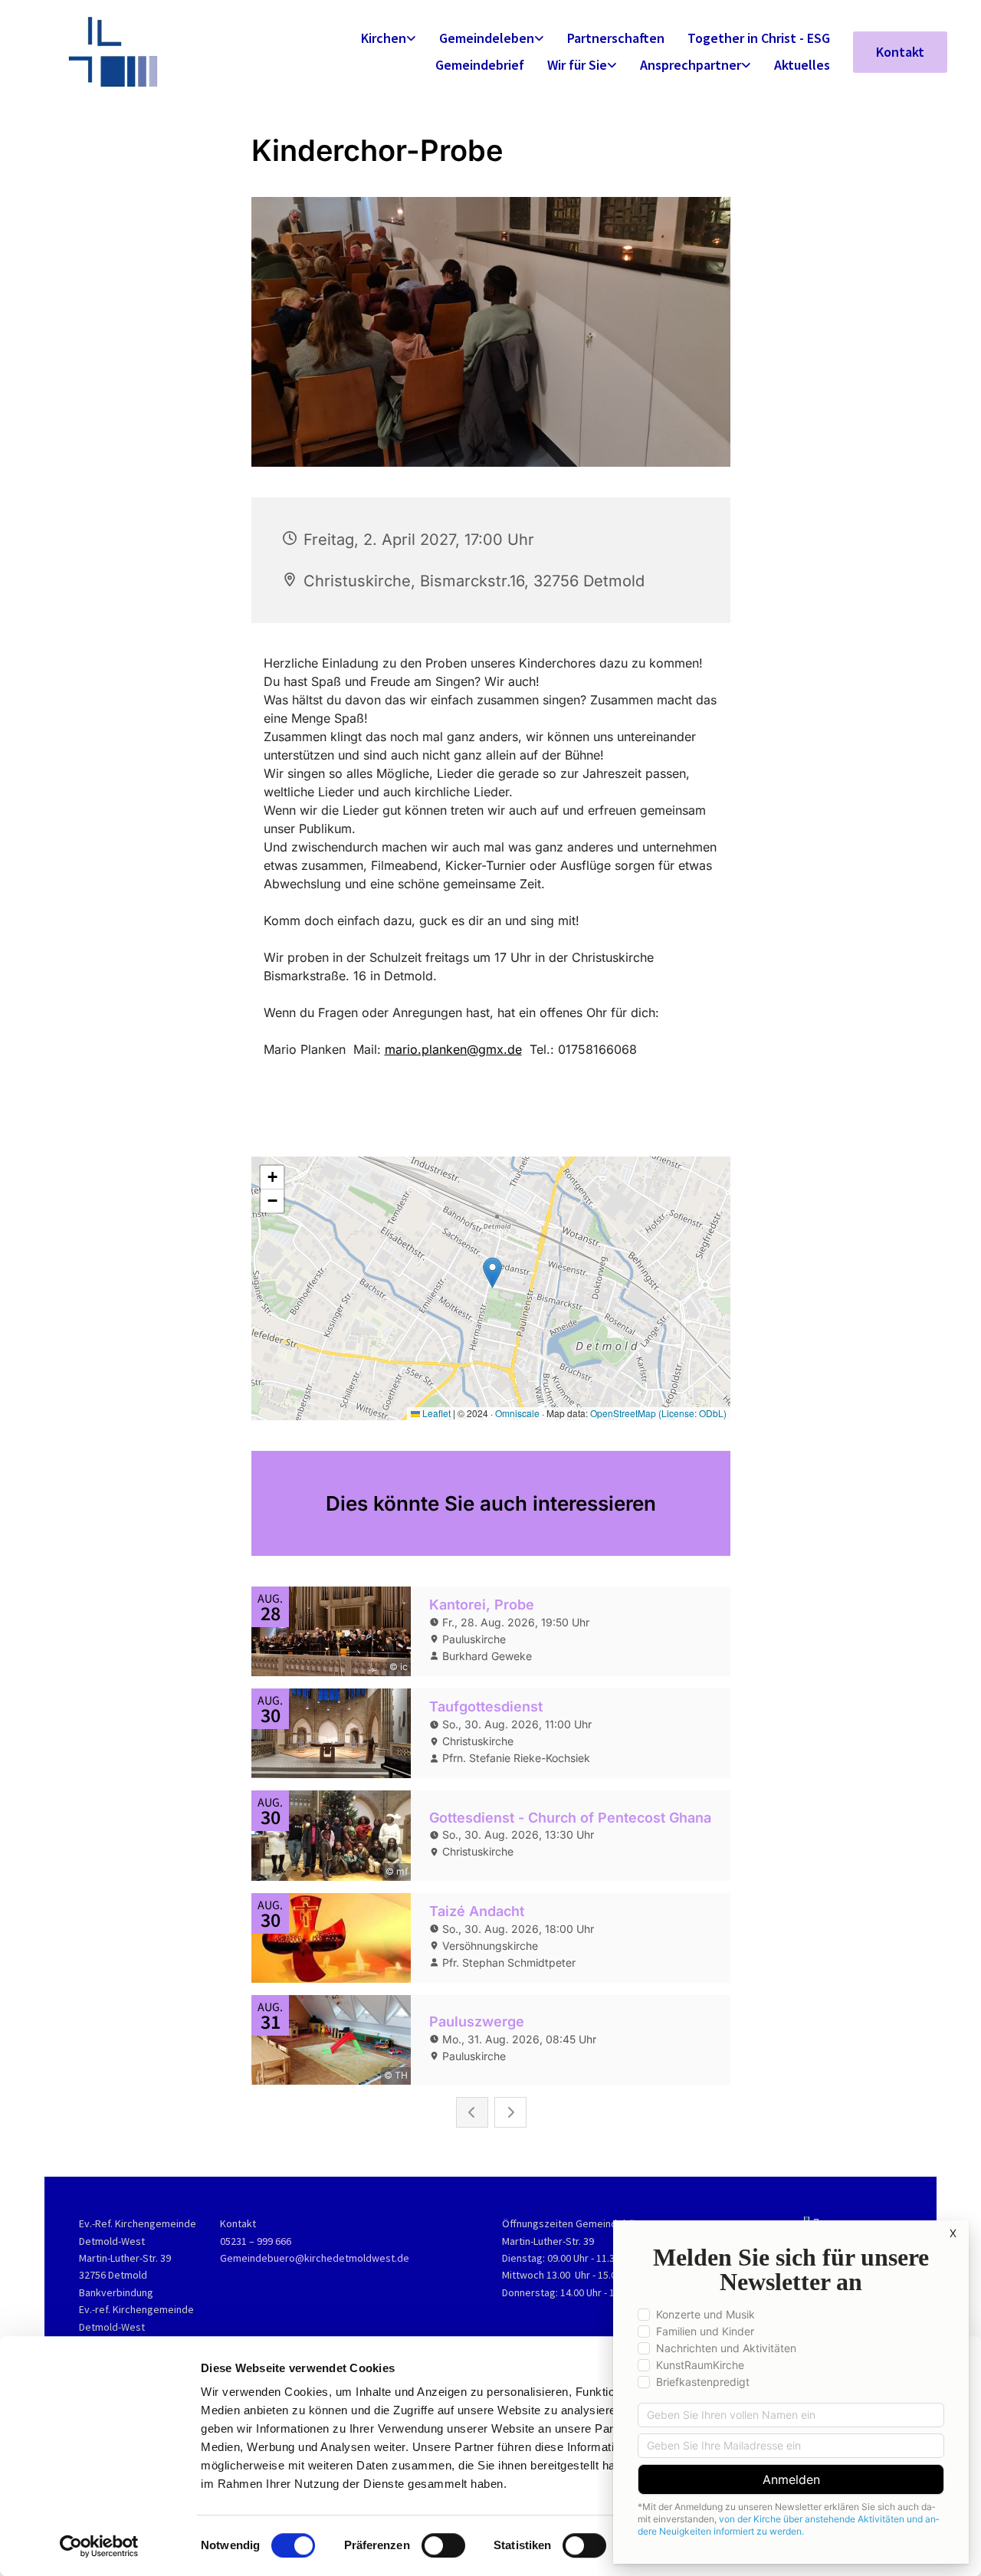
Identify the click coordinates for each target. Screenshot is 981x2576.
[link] (389, 39)
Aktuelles (802, 65)
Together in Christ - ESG (759, 38)
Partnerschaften (616, 38)
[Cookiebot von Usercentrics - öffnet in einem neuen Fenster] (99, 2546)
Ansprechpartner (691, 65)
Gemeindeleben (487, 38)
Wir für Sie (577, 65)
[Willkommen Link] (165, 52)
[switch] (443, 2545)
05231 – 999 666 (256, 2241)
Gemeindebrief (480, 65)
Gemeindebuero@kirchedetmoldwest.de (315, 2258)
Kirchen (384, 38)
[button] (900, 52)
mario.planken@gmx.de (453, 1049)
